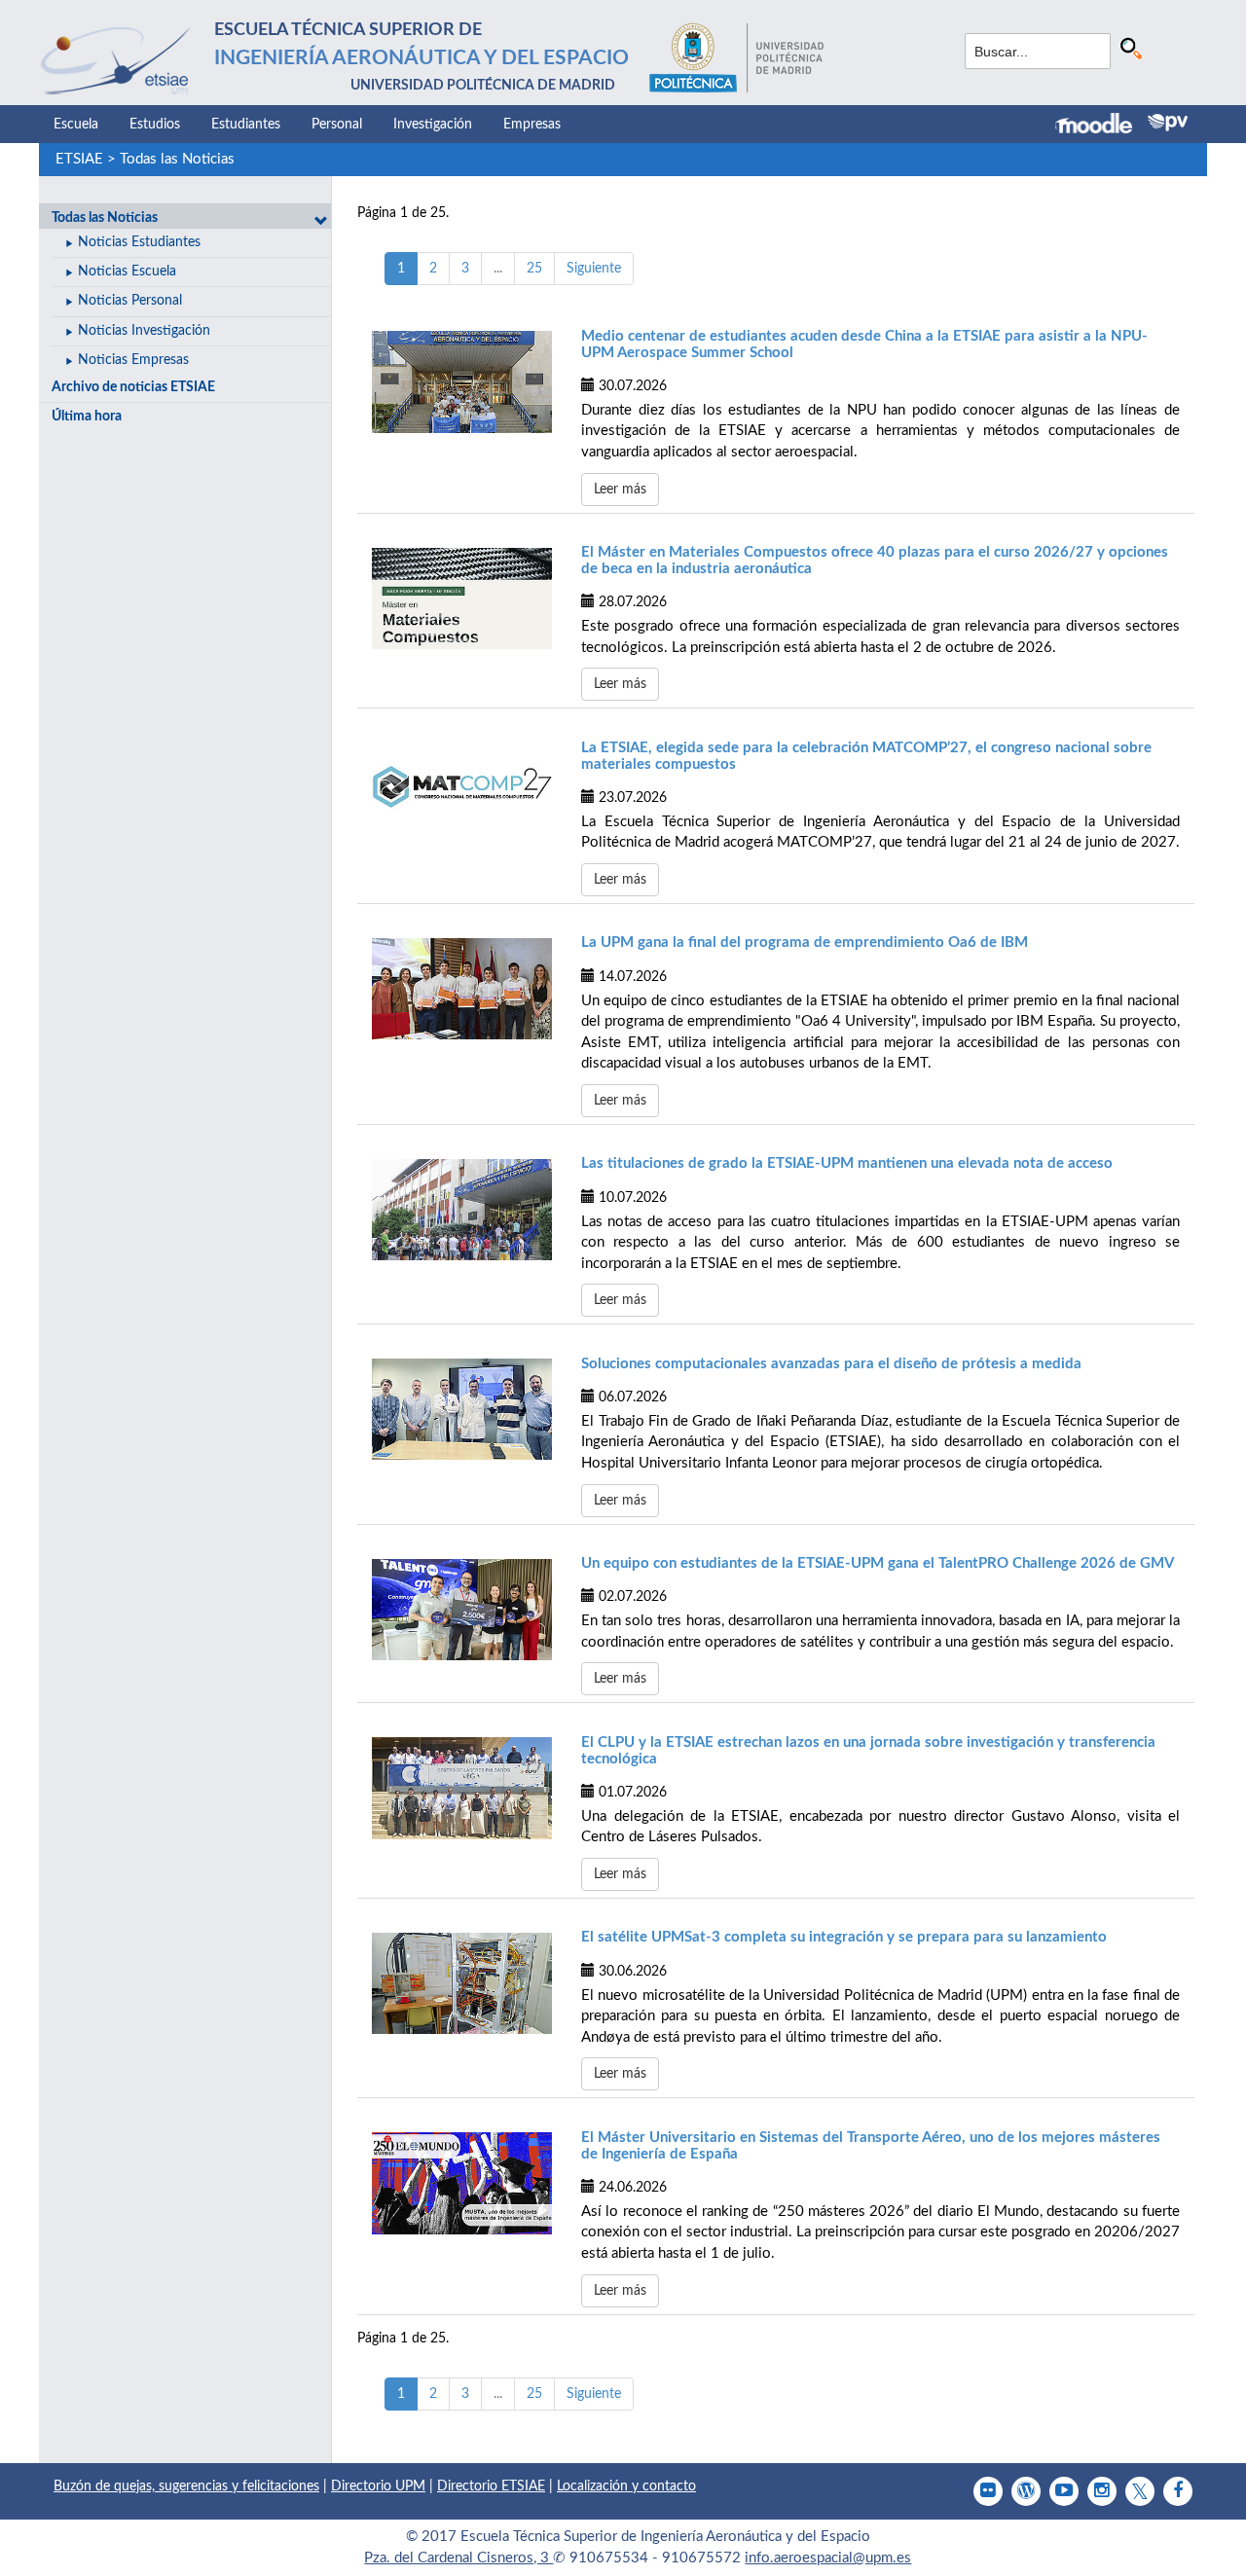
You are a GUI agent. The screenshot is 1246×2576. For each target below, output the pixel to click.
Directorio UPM (378, 2486)
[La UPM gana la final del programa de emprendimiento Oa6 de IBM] (462, 989)
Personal (337, 125)
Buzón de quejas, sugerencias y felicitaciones (186, 2486)
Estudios (155, 125)
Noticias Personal (130, 301)
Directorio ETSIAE (491, 2486)
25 (534, 269)
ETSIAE (79, 159)
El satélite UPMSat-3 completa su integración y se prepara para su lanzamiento (844, 1937)
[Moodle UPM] (1101, 126)
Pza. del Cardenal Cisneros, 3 (458, 2558)
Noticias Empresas (133, 360)
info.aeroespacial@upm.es (828, 2558)
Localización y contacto (626, 2486)
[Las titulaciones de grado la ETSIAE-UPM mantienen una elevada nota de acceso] (462, 1210)
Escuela (76, 125)
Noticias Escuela (127, 272)
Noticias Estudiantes (139, 242)
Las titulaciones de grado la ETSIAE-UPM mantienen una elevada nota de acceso (847, 1163)
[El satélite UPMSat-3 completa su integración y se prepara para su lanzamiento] (462, 1983)
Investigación (433, 125)
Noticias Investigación (144, 331)
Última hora (87, 417)
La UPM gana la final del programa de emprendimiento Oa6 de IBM (805, 943)
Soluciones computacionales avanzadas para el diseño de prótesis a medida (831, 1364)
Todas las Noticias (177, 159)
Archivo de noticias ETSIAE (133, 387)
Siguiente (594, 269)
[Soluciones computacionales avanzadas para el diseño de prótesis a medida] (462, 1409)
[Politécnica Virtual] (1168, 123)
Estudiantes (246, 125)
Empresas (532, 125)
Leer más (620, 490)
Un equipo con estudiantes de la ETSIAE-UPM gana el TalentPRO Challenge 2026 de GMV (878, 1563)
